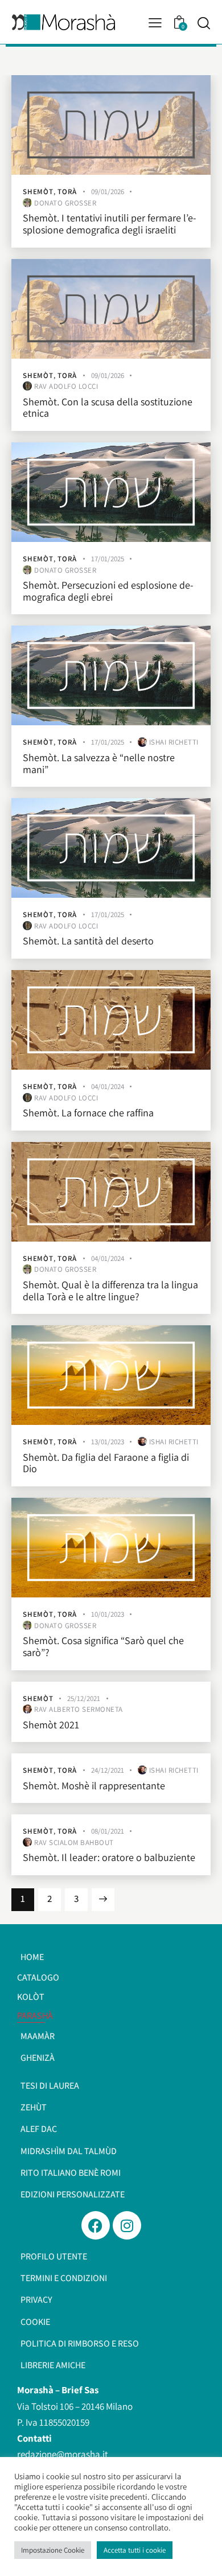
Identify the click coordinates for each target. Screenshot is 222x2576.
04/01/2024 (108, 1086)
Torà (67, 192)
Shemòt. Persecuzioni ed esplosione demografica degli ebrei (108, 591)
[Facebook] (96, 2225)
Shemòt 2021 (51, 1725)
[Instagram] (127, 2225)
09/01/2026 (108, 192)
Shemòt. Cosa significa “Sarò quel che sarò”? (103, 1647)
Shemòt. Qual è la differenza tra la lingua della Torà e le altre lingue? (110, 1291)
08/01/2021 (108, 1831)
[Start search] (203, 23)
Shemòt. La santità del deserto (88, 941)
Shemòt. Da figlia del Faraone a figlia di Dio (106, 1463)
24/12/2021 (108, 1770)
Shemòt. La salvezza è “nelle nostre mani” (99, 764)
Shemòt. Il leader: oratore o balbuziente (109, 1858)
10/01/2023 (108, 1614)
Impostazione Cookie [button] (53, 2550)
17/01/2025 (108, 559)
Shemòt (38, 192)
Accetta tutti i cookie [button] (135, 2550)
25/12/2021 (84, 1698)
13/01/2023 (108, 1442)
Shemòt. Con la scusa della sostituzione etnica (108, 408)
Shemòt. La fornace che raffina (88, 1113)
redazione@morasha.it (63, 2454)
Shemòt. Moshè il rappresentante (94, 1786)
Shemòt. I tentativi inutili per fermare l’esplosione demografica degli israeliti (110, 224)
